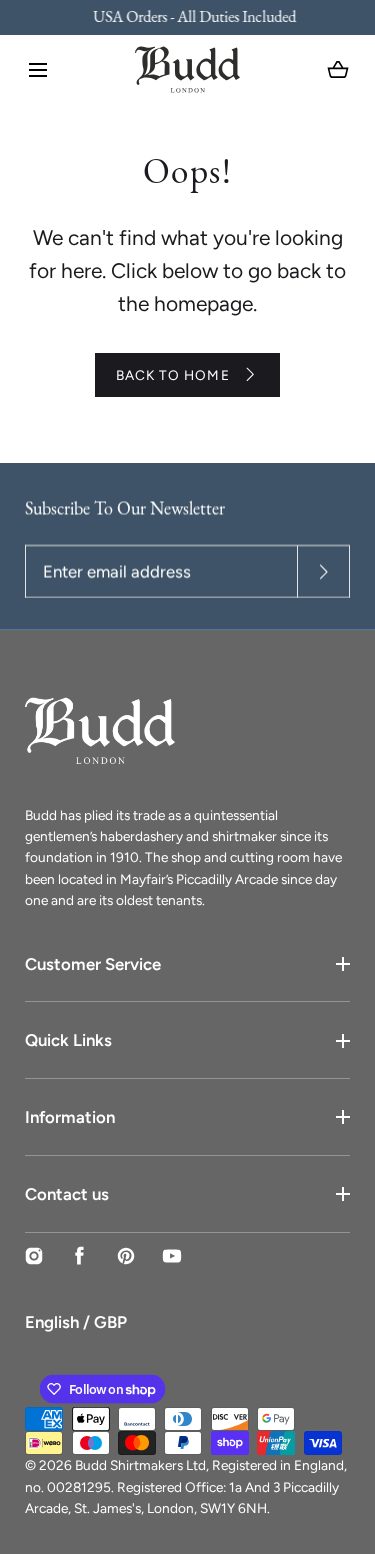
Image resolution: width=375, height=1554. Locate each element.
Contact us (67, 1194)
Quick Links (68, 1040)
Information (70, 1117)
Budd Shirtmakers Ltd (140, 1465)
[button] (38, 70)
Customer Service (93, 964)
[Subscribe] (323, 571)
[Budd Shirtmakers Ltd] (187, 69)
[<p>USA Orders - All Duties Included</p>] (188, 17)
